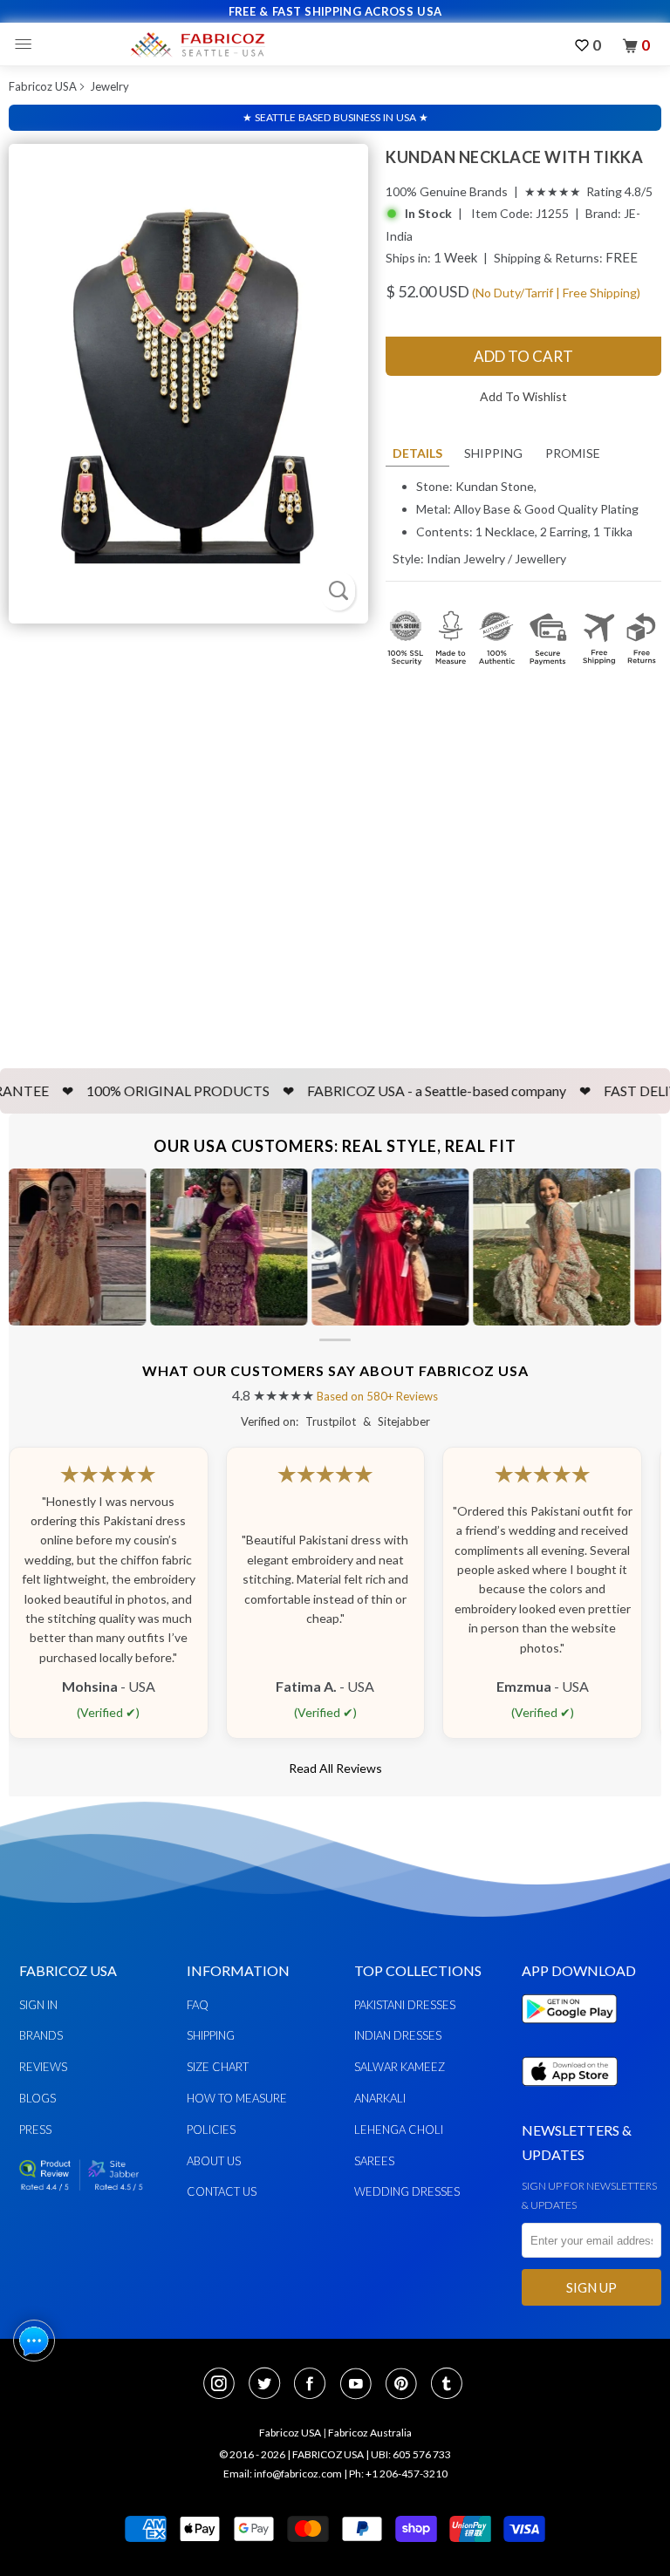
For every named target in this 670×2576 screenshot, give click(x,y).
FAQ (198, 2005)
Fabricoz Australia (370, 2433)
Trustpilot (331, 1421)
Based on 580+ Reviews (377, 1396)
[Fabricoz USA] (197, 44)
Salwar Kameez (400, 2067)
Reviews (43, 2067)
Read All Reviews (335, 1768)
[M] (27, 44)
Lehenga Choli (399, 2130)
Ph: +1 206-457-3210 (398, 2474)
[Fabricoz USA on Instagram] (224, 2385)
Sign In (38, 2005)
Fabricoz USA (43, 86)
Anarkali (380, 2098)
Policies (211, 2130)
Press (35, 2130)
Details (417, 453)
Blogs (38, 2098)
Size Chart (218, 2067)
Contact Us (222, 2191)
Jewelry (109, 86)
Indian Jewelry (466, 559)
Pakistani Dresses (405, 2005)
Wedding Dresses (407, 2191)
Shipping (493, 453)
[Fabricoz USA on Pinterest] (407, 2385)
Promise (573, 453)
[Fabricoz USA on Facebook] (315, 2385)
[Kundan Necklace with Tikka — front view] (188, 384)
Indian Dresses (398, 2035)
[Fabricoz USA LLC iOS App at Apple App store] (570, 2096)
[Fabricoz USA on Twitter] (270, 2385)
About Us (214, 2161)
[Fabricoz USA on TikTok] (449, 2385)
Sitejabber (404, 1421)
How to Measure (237, 2098)
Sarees (374, 2161)
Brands (41, 2035)
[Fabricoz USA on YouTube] (361, 2385)
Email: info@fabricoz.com (283, 2474)
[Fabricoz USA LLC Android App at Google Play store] (574, 2033)
